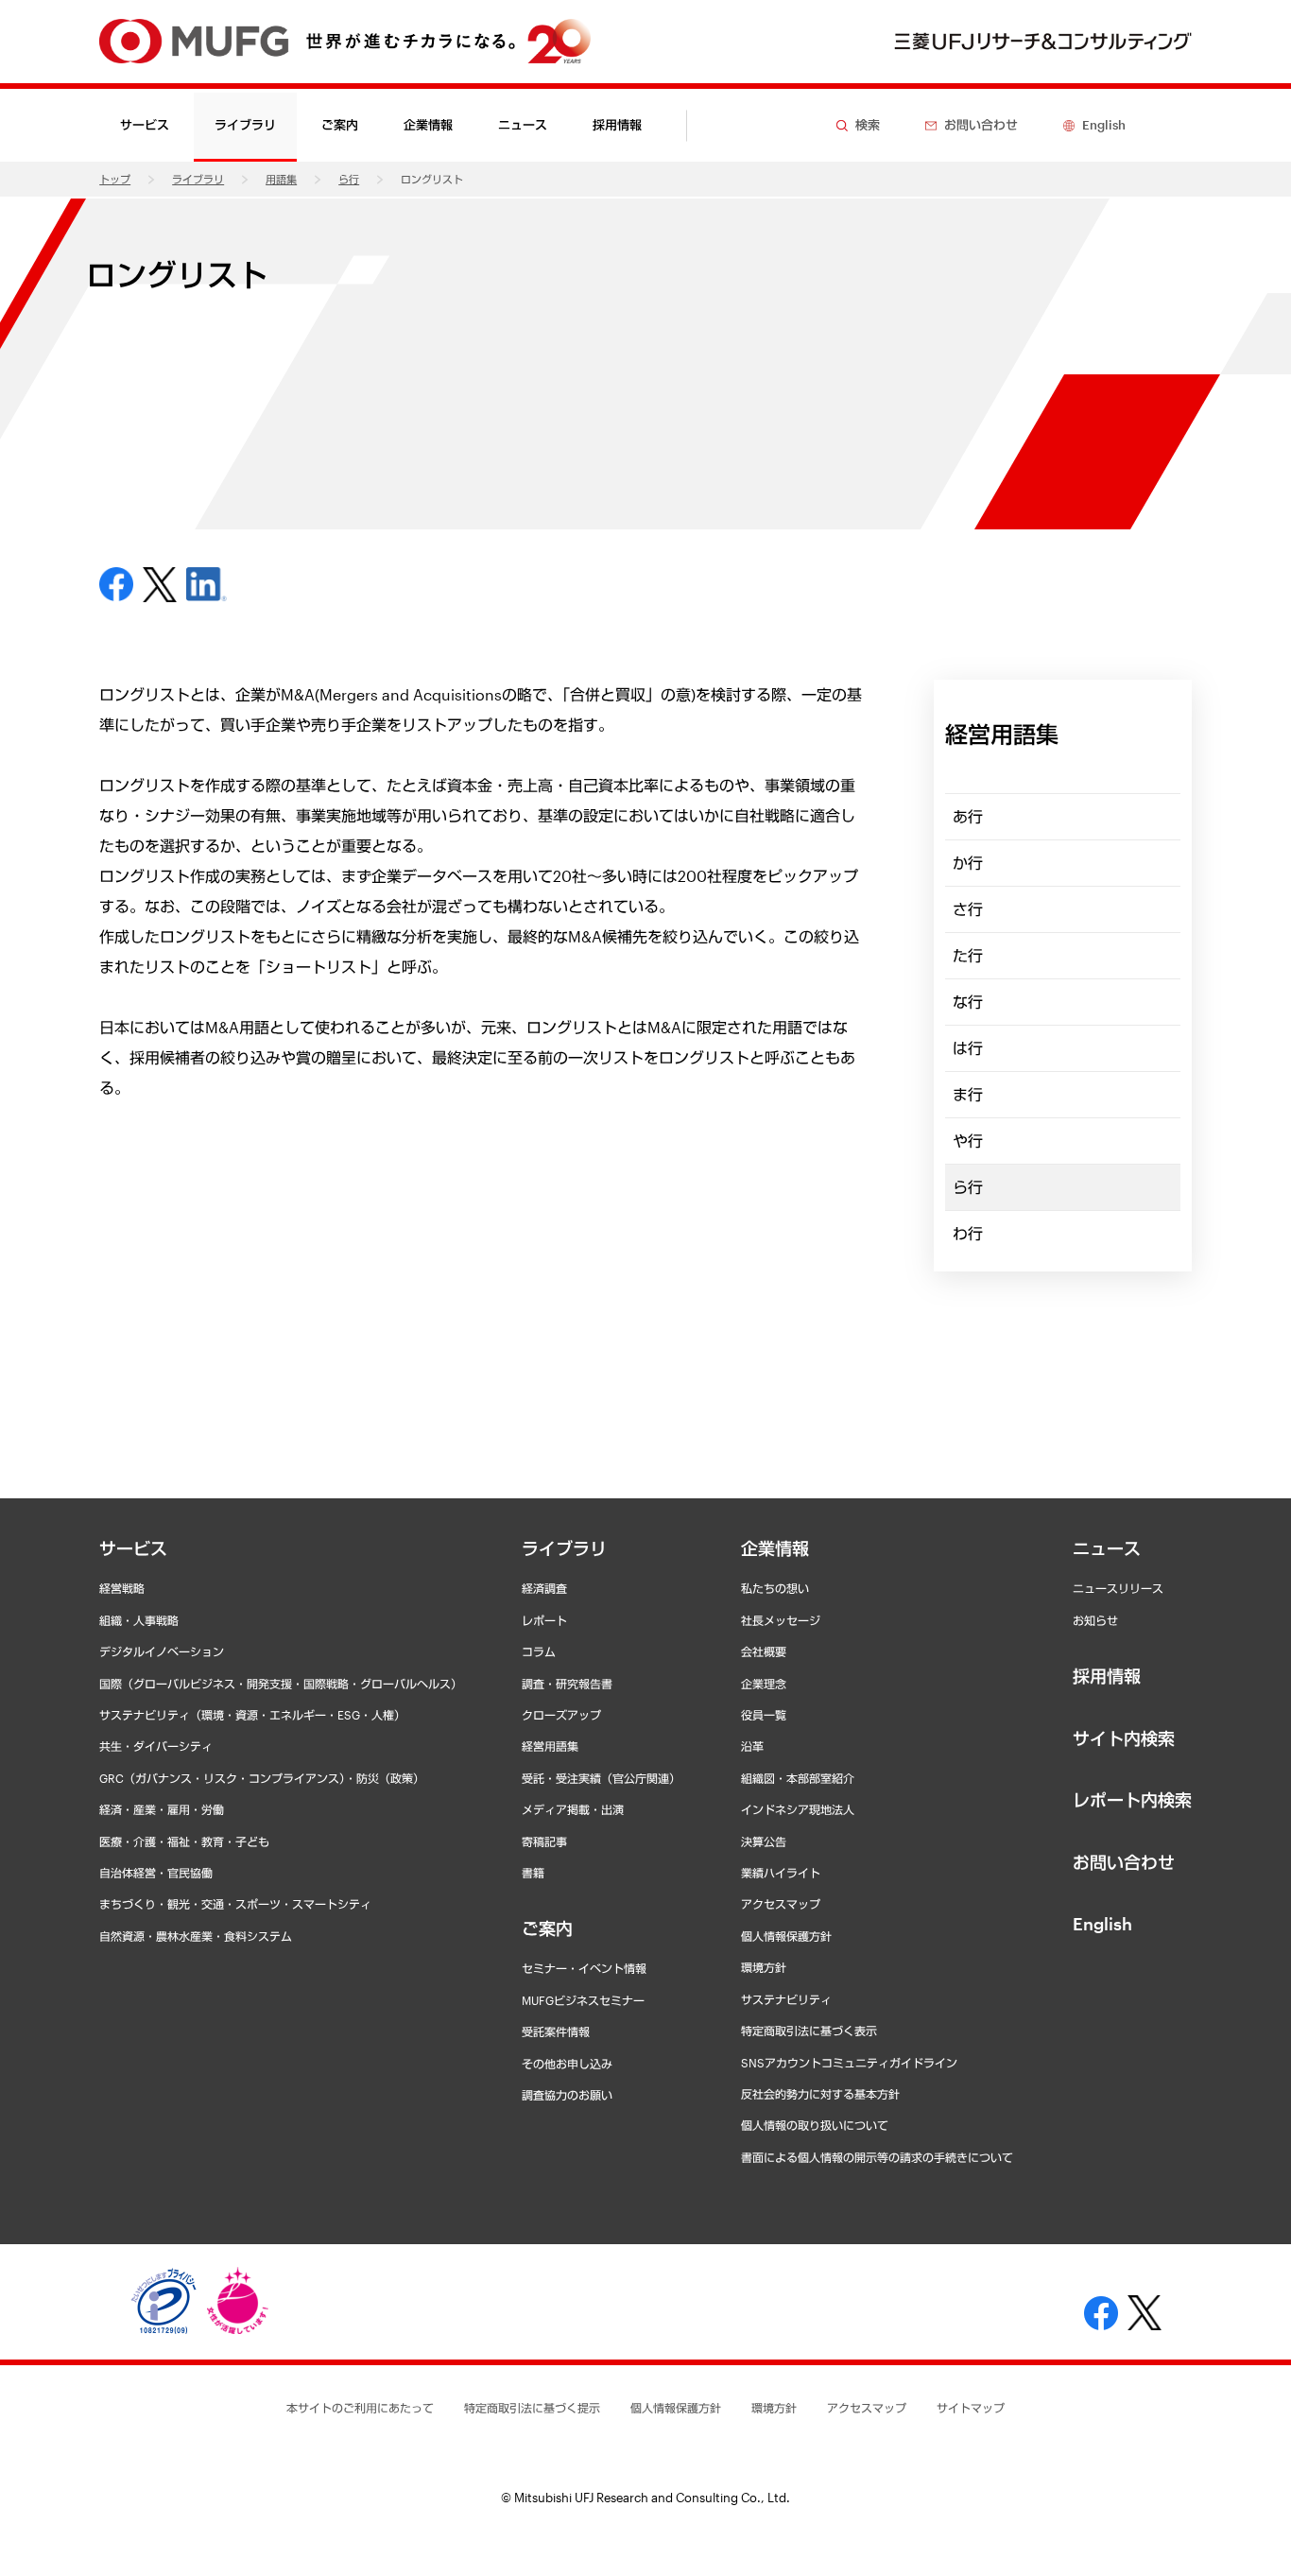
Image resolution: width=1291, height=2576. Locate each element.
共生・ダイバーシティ (156, 1746)
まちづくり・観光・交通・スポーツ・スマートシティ (235, 1904)
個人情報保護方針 (786, 1936)
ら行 (349, 179)
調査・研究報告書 (567, 1684)
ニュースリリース (1118, 1588)
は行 (968, 1048)
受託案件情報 (556, 2031)
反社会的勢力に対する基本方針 (820, 2094)
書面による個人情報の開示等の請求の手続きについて (877, 2157)
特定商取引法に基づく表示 (809, 2031)
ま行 (968, 1094)
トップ (115, 179)
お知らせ (1095, 1620)
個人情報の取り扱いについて (815, 2125)
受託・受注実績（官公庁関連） (601, 1778)
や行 (968, 1141)
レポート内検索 (1132, 1800)
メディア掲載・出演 (573, 1809)
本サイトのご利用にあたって (360, 2408)
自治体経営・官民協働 (156, 1873)
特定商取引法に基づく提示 (532, 2408)
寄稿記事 (544, 1841)
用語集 (281, 179)
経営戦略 (122, 1588)
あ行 (968, 816)
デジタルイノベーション (162, 1651)
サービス (133, 1548)
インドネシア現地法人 (798, 1809)
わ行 (968, 1233)
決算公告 (764, 1841)
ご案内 (547, 1928)
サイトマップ (971, 2408)
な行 (968, 1002)
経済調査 (544, 1588)
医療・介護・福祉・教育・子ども (184, 1841)
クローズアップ (561, 1715)
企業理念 (764, 1684)
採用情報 (617, 125)
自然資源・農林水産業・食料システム (196, 1936)
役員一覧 (764, 1715)
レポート (544, 1620)
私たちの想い (775, 1588)
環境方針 (764, 1967)
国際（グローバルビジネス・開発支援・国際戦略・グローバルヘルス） (281, 1684)
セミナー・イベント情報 (584, 1968)
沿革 (752, 1746)
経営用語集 (550, 1746)
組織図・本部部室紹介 (798, 1778)
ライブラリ (198, 179)
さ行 (968, 909)
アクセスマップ (781, 1904)
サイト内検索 (1124, 1738)
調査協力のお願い (567, 2095)
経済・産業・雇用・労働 (162, 1809)
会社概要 (764, 1651)
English (1102, 1924)
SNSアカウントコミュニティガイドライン (849, 2063)
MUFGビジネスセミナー (583, 2000)
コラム (539, 1651)
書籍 (533, 1873)
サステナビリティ (786, 1999)
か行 (968, 863)
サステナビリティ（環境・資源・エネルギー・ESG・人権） (252, 1715)
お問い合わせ (1124, 1862)
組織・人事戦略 (139, 1620)
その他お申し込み (567, 2064)
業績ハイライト (781, 1873)
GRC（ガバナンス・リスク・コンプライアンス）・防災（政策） (262, 1778)
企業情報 (775, 1548)
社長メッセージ (781, 1620)
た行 (968, 955)
